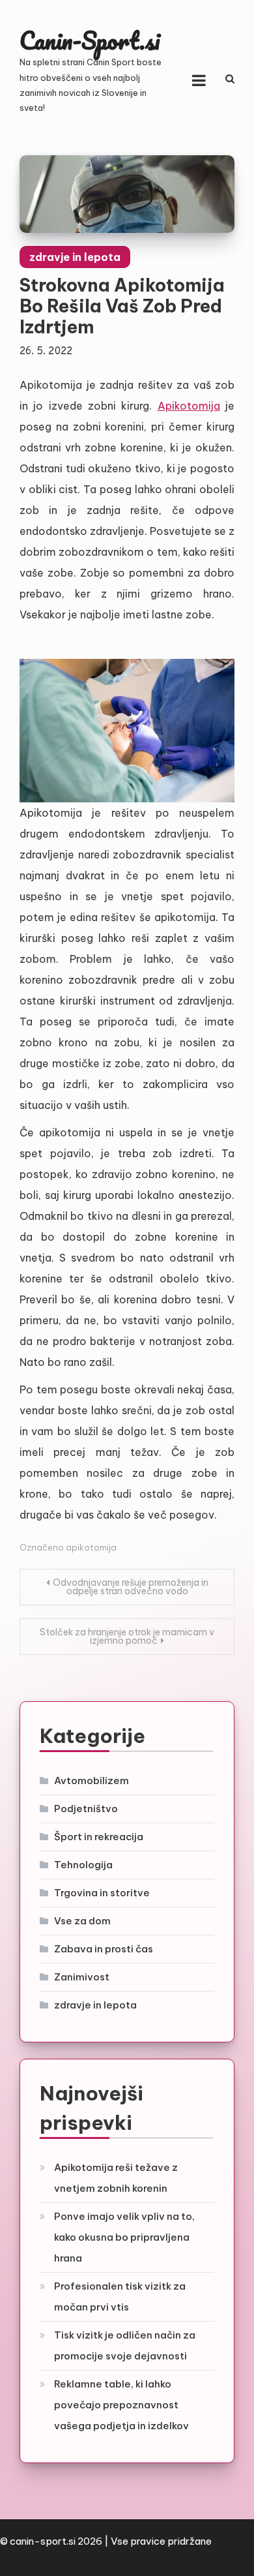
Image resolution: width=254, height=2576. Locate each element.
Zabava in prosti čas (104, 1949)
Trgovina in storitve (102, 1893)
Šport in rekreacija (99, 1837)
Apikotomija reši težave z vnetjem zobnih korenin (116, 2178)
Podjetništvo (86, 1809)
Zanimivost (82, 1977)
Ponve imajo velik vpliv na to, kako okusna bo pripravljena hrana (124, 2237)
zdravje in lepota (75, 257)
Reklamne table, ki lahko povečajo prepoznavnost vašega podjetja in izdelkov (121, 2405)
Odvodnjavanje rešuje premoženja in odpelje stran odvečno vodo (131, 1587)
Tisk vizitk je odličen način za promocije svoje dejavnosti (125, 2345)
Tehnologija (83, 1865)
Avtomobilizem (92, 1780)
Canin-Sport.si (90, 40)
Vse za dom (82, 1921)
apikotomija (91, 1547)
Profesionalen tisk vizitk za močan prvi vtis (120, 2296)
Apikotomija (189, 406)
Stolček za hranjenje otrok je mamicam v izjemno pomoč (127, 1636)
